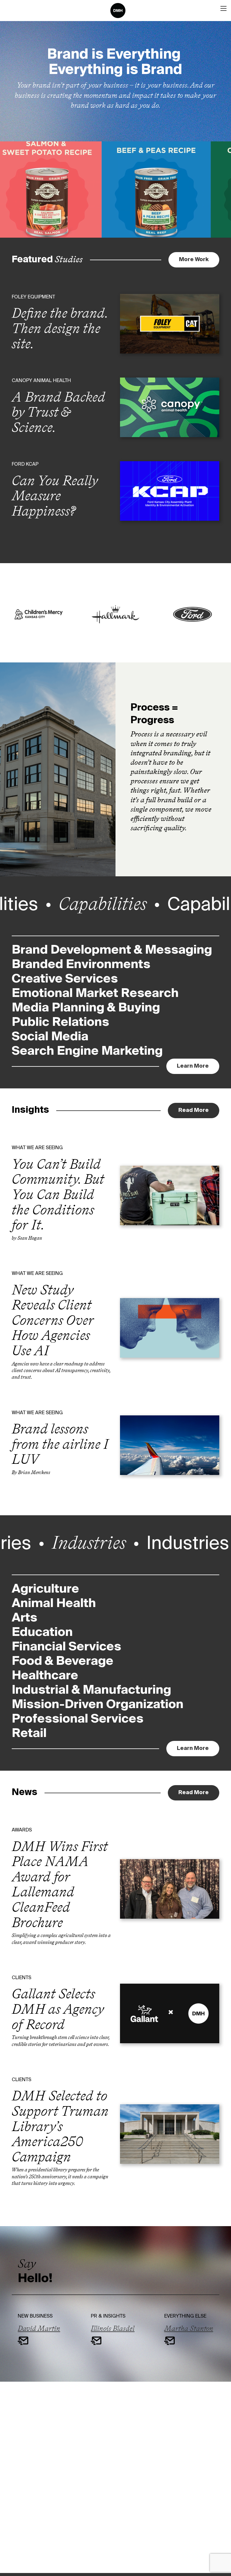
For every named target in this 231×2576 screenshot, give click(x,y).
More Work (194, 260)
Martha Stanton (189, 2328)
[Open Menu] (223, 8)
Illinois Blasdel (113, 2328)
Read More (194, 1110)
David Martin (39, 2328)
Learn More (198, 1066)
